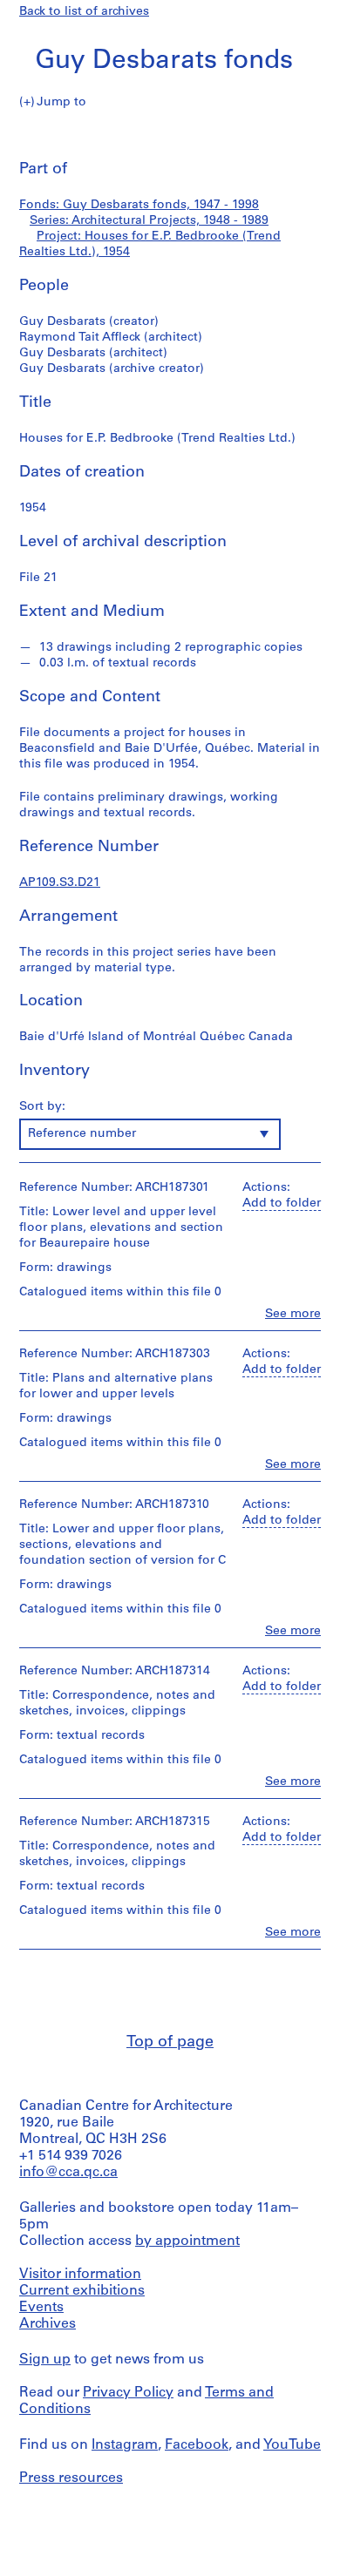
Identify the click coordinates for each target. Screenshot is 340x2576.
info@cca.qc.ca (68, 2173)
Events (41, 2308)
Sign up (45, 2360)
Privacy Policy (128, 2393)
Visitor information (80, 2275)
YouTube (292, 2445)
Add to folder (282, 1203)
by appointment (187, 2241)
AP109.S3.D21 (60, 883)
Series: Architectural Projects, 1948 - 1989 (149, 221)
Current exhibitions (82, 2291)
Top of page (170, 2043)
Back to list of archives (84, 12)
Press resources (71, 2478)
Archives (48, 2324)
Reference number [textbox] (82, 1134)
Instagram (125, 2445)
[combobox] (150, 1134)
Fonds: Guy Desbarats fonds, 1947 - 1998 (139, 205)
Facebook (197, 2445)
